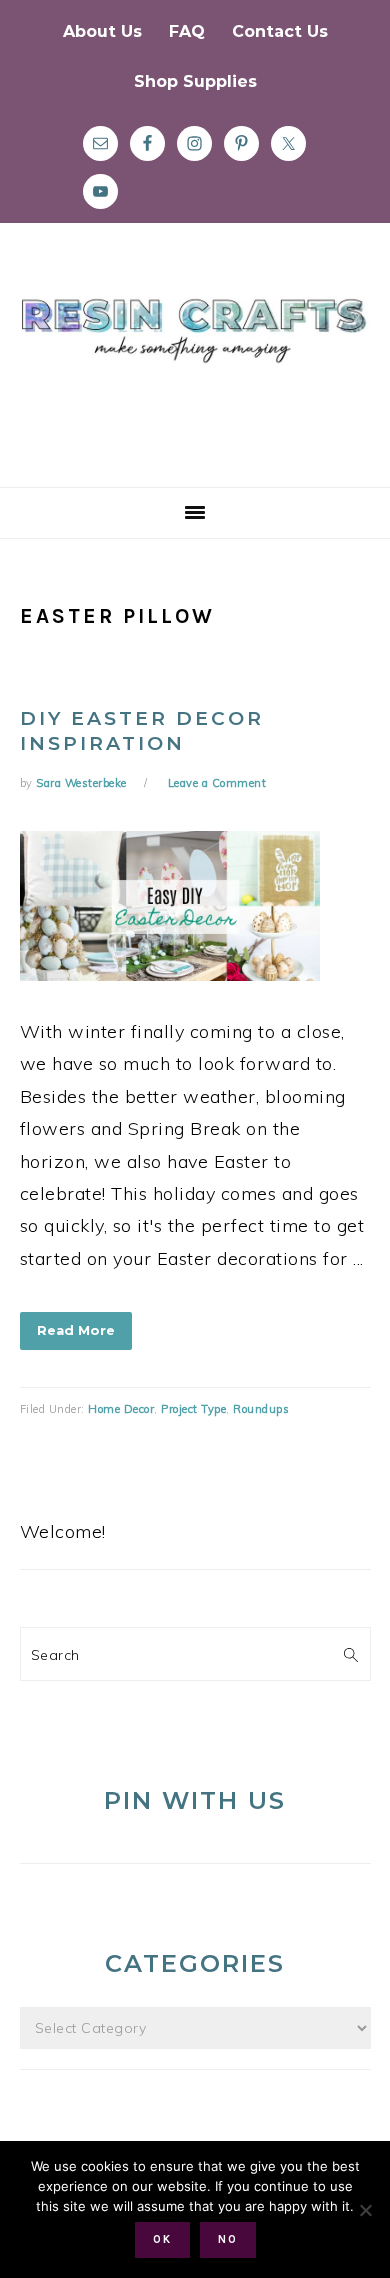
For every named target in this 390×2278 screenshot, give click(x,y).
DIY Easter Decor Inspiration (142, 731)
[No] (365, 2210)
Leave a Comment (217, 783)
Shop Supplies (195, 81)
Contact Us (280, 31)
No (228, 2239)
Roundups (261, 1409)
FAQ (187, 31)
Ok (162, 2239)
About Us (102, 31)
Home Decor (121, 1409)
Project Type (193, 1409)
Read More (76, 1330)
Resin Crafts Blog (195, 373)
